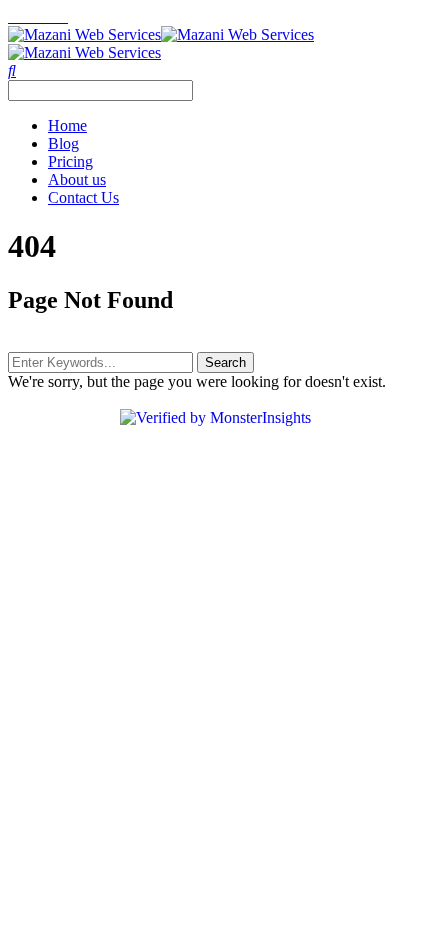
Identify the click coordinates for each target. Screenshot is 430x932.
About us (77, 179)
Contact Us (83, 197)
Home (67, 125)
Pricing (70, 161)
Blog (63, 143)
